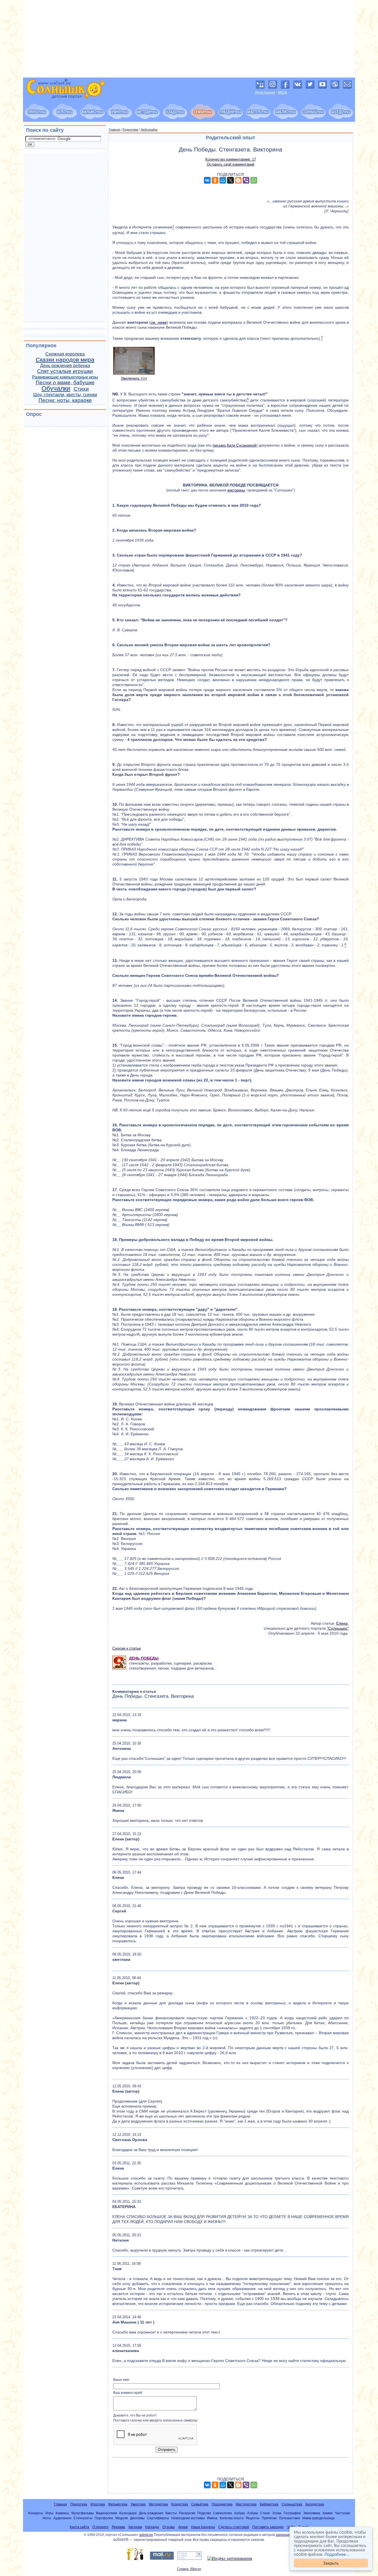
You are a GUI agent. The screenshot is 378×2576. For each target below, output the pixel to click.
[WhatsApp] (254, 180)
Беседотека (315, 2504)
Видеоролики (107, 2513)
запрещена (285, 2535)
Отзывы (169, 2527)
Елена (342, 1623)
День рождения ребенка (65, 366)
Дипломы (137, 2518)
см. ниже (159, 322)
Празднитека (222, 2504)
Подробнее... (337, 2554)
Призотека (79, 2504)
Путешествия (290, 2518)
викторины (236, 490)
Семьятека (200, 2504)
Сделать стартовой (234, 2527)
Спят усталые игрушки (65, 371)
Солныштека (292, 2504)
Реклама (118, 2527)
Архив (183, 2527)
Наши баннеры (203, 2527)
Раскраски (187, 2513)
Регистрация (265, 92)
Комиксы (62, 2513)
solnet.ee (146, 2535)
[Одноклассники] (215, 180)
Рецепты (253, 2518)
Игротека (98, 2504)
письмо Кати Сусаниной (234, 445)
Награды (152, 2527)
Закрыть (331, 2563)
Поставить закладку (268, 2527)
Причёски (269, 2518)
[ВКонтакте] (207, 180)
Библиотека (269, 2504)
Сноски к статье (127, 1648)
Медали (122, 2518)
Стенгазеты (83, 2518)
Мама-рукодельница (319, 2518)
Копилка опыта (232, 2518)
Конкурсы (36, 2513)
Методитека (158, 2504)
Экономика (312, 2513)
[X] (231, 180)
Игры (49, 2513)
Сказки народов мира (65, 360)
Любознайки (149, 130)
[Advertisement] (189, 39)
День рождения (151, 2513)
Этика (277, 2513)
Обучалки (56, 388)
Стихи (81, 389)
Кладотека (180, 2504)
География (292, 2513)
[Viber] (246, 180)
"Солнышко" (338, 1628)
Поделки (204, 2513)
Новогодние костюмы (188, 2518)
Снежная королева (65, 354)
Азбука (240, 2513)
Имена (212, 2518)
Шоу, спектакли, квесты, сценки (65, 395)
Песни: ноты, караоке (65, 400)
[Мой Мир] (223, 180)
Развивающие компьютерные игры (65, 377)
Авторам (135, 2527)
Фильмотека (118, 2504)
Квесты (171, 2513)
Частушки (342, 2513)
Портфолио (104, 2518)
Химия (327, 2513)
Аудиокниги (62, 2518)
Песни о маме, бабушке (65, 382)
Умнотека (138, 2504)
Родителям (130, 130)
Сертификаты (158, 2518)
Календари (128, 2513)
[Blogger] (238, 180)
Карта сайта (79, 2527)
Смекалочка (222, 2513)
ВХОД (283, 92)
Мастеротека (246, 2504)
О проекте (100, 2527)
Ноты (47, 2518)
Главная (114, 130)
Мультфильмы (83, 2513)
